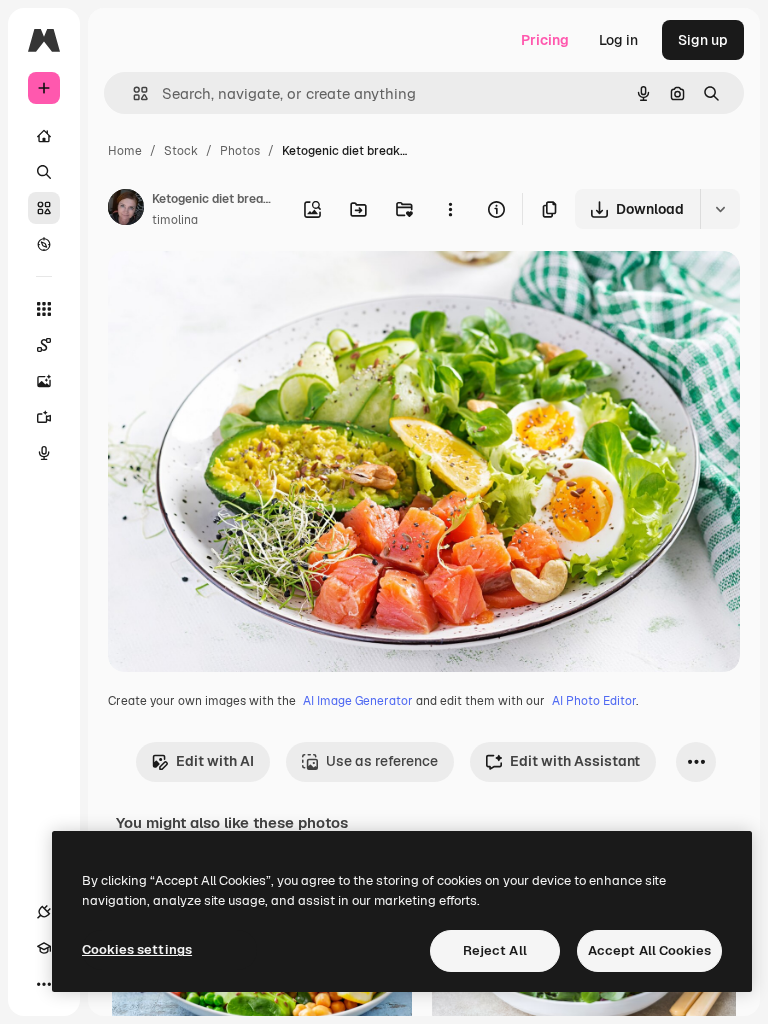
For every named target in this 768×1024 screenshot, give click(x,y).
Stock (181, 151)
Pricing (545, 40)
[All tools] (44, 309)
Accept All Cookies (649, 950)
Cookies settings (137, 949)
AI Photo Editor (594, 701)
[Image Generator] (44, 381)
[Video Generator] (44, 417)
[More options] (450, 209)
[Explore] (44, 244)
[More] (44, 984)
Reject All (495, 950)
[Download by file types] (720, 209)
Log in (618, 40)
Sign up (703, 40)
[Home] (44, 136)
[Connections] (44, 912)
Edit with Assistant (575, 761)
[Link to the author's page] (126, 210)
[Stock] (44, 208)
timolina (175, 220)
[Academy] (44, 948)
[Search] (44, 172)
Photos (240, 151)
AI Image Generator (358, 701)
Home (125, 151)
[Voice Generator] (44, 453)
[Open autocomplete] (132, 93)
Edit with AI (215, 761)
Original (236, 289)
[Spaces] (44, 345)
